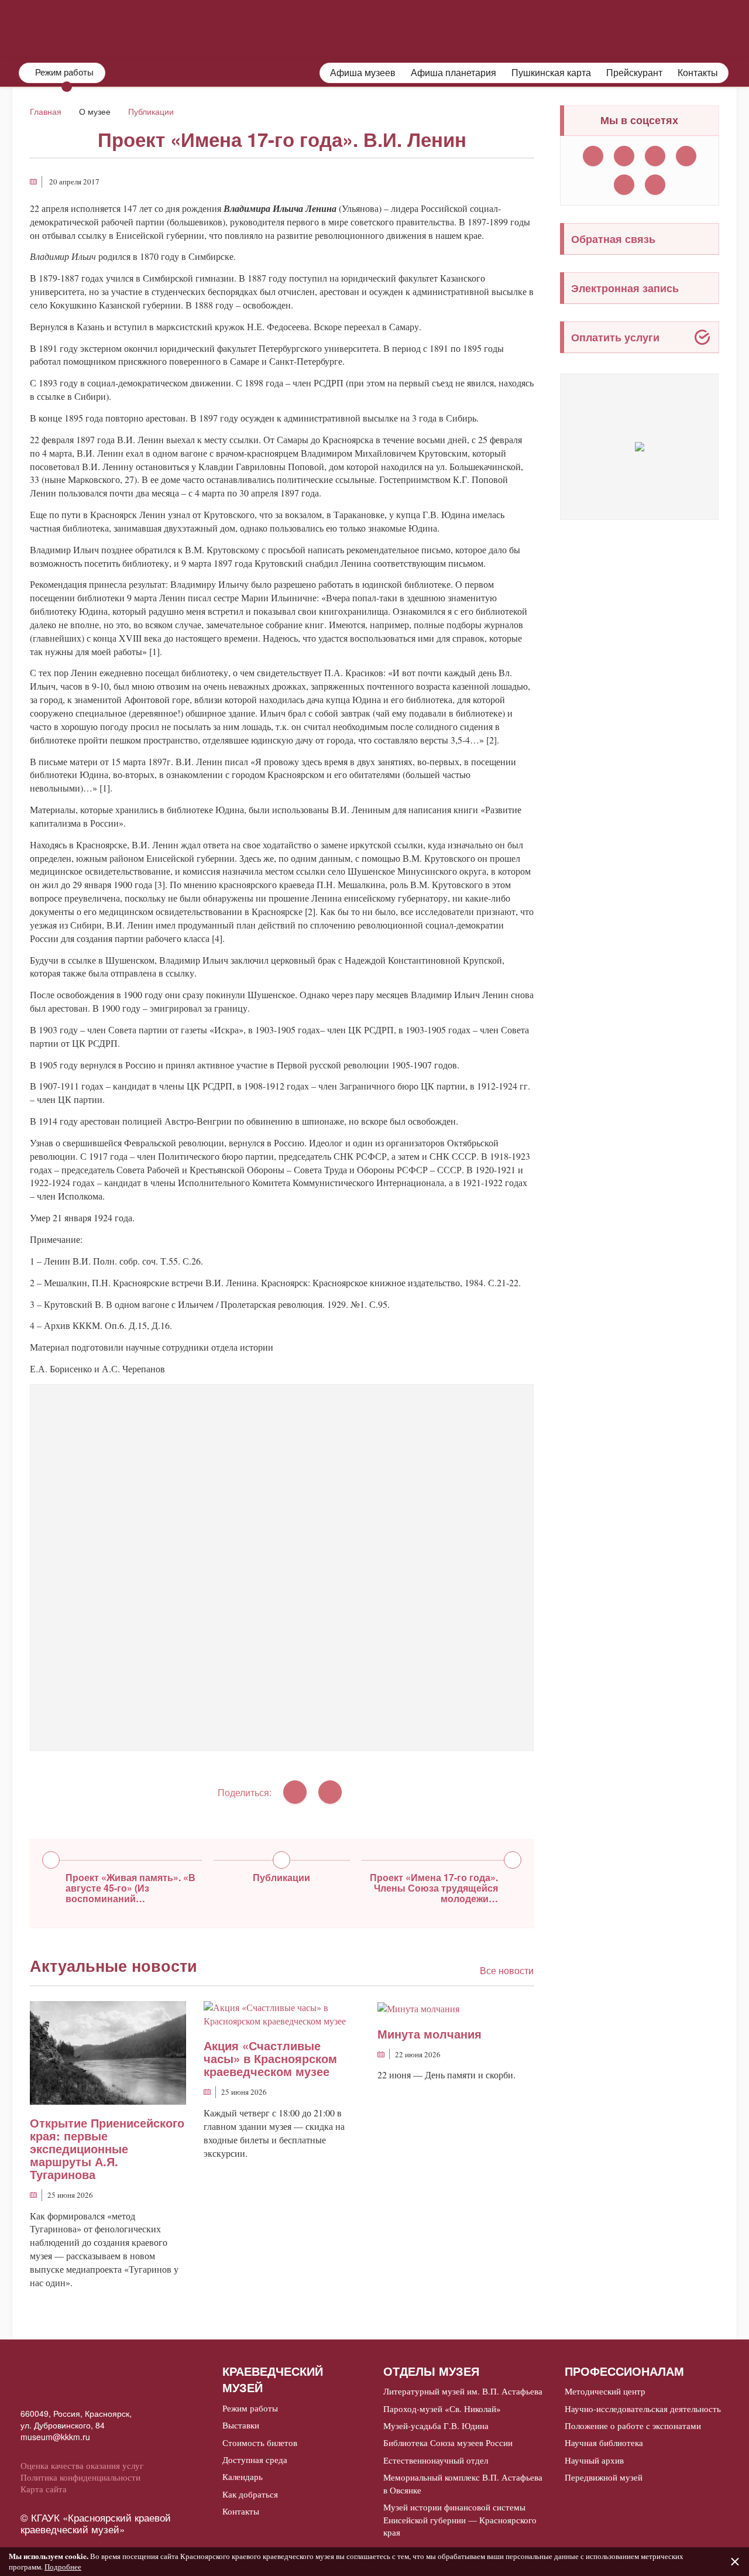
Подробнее (63, 2567)
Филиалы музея (556, 28)
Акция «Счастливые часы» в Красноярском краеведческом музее (270, 2058)
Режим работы (250, 2408)
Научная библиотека (604, 2443)
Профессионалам (680, 28)
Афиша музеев (363, 73)
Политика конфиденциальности (80, 2477)
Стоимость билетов (260, 2443)
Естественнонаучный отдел (436, 2460)
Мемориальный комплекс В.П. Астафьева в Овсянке (463, 2483)
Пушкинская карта (551, 73)
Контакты (698, 73)
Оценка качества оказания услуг (82, 2465)
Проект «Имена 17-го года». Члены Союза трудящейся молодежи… (434, 1887)
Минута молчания (430, 2034)
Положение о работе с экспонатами (633, 2426)
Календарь (243, 2476)
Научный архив (594, 2460)
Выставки (241, 2425)
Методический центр (605, 2391)
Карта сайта (44, 2489)
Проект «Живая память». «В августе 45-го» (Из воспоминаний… (130, 1887)
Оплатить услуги (615, 337)
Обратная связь (613, 239)
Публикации (151, 111)
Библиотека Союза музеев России (448, 2443)
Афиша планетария (453, 73)
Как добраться (250, 2494)
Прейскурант (634, 73)
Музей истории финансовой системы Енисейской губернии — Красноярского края (460, 2520)
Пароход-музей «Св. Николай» (442, 2409)
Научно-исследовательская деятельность (643, 2409)
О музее (354, 28)
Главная (46, 111)
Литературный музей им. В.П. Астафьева (463, 2391)
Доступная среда (255, 2459)
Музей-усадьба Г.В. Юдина (436, 2426)
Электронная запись (625, 288)
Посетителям (444, 28)
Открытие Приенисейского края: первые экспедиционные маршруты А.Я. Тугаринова (107, 2148)
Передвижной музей (604, 2477)
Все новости (507, 1971)
